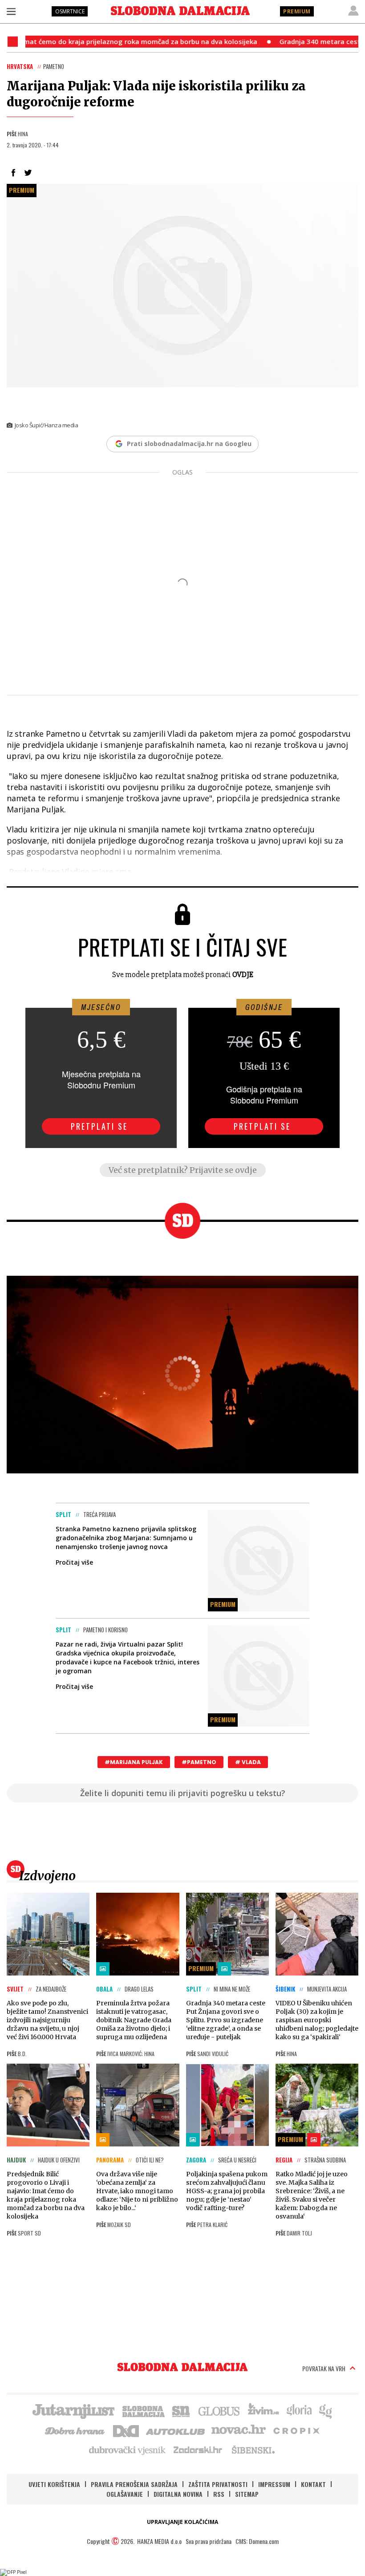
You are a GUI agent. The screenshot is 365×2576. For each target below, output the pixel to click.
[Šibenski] (253, 2450)
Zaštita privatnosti (218, 2484)
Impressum (274, 2484)
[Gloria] (299, 2410)
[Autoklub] (176, 2430)
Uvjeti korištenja (54, 2484)
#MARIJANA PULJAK (134, 1762)
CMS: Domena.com (257, 2541)
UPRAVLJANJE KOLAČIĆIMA (182, 2522)
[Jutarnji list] (73, 2410)
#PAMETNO (199, 1762)
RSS (219, 2494)
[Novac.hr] (239, 2430)
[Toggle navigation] (11, 11)
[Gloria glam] (326, 2410)
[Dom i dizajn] (126, 2430)
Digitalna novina (178, 2494)
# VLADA (248, 1762)
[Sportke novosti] (181, 2410)
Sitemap (247, 2494)
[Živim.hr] (264, 2410)
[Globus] (219, 2410)
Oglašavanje (125, 2494)
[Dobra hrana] (75, 2430)
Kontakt (313, 2484)
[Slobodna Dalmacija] (180, 11)
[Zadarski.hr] (198, 2450)
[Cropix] (296, 2430)
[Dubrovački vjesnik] (128, 2450)
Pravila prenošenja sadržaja (134, 2484)
